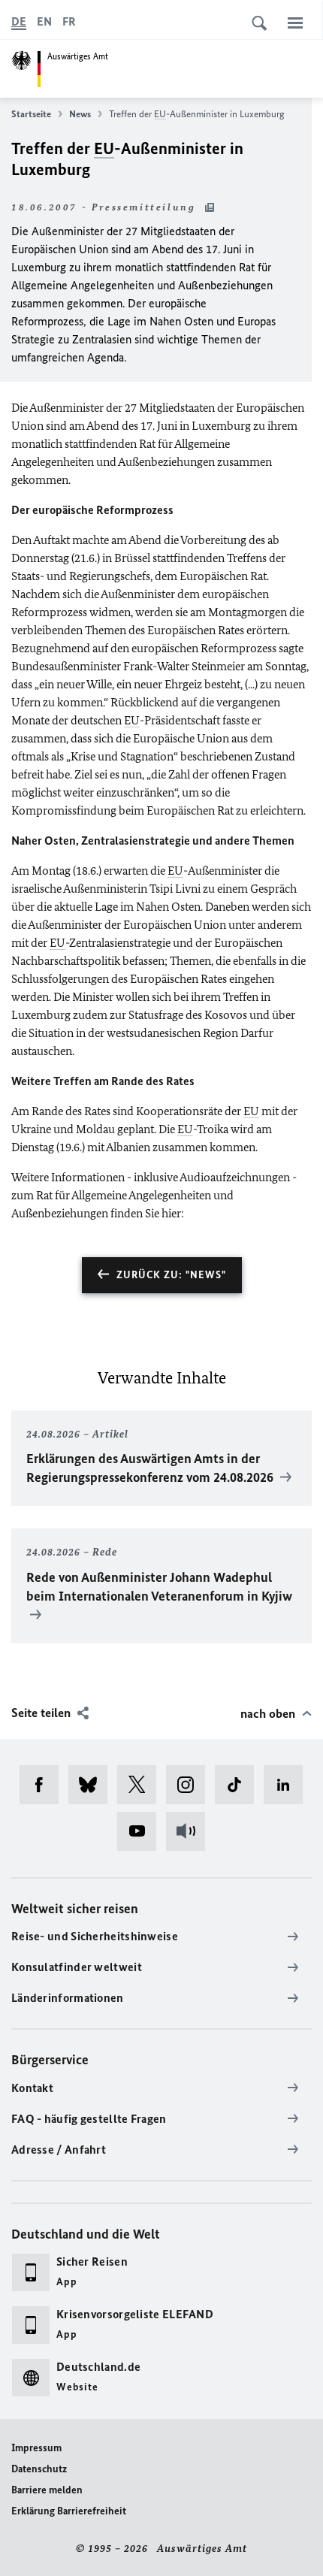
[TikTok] (239, 1785)
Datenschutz (39, 2469)
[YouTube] (142, 1831)
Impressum (36, 2448)
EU (160, 114)
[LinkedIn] (288, 1785)
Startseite (31, 114)
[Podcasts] (190, 1831)
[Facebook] (44, 1785)
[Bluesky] (93, 1785)
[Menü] (295, 23)
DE (19, 21)
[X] (142, 1785)
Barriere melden (47, 2490)
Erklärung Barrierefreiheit (69, 2511)
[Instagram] (190, 1785)
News (80, 114)
